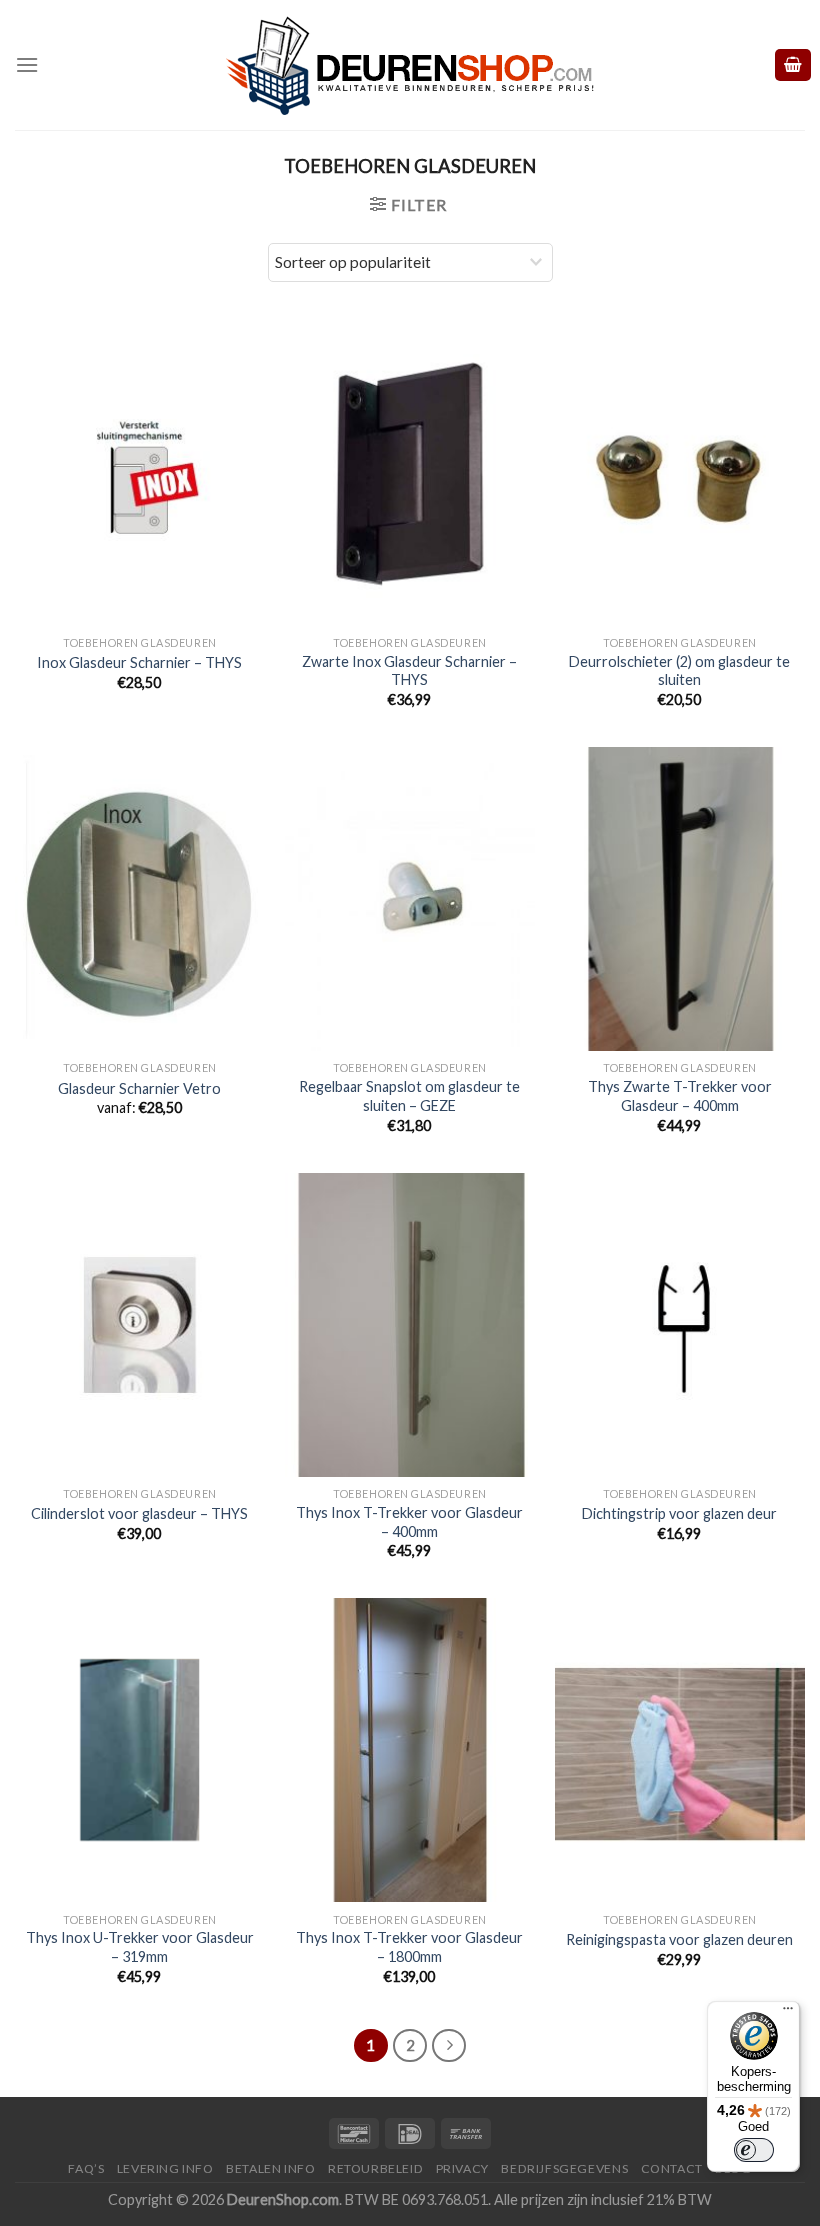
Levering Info (165, 2168)
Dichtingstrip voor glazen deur (679, 1513)
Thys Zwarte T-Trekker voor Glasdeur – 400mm (680, 1096)
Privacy (462, 2168)
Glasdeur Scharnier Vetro (139, 1088)
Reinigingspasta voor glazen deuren (679, 1939)
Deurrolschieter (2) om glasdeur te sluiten (679, 671)
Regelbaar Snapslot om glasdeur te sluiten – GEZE (409, 1096)
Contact (672, 2168)
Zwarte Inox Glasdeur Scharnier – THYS (409, 671)
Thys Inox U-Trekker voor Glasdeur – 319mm (140, 1947)
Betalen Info (270, 2168)
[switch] (754, 2150)
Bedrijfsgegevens (564, 2168)
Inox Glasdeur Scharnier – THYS (139, 662)
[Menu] (27, 64)
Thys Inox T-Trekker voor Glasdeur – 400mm (409, 1522)
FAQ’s (86, 2168)
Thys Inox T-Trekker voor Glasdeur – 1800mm (409, 1947)
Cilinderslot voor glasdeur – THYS (139, 1513)
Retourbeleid (375, 2168)
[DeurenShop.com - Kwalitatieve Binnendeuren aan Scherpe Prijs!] (410, 65)
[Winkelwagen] (793, 65)
